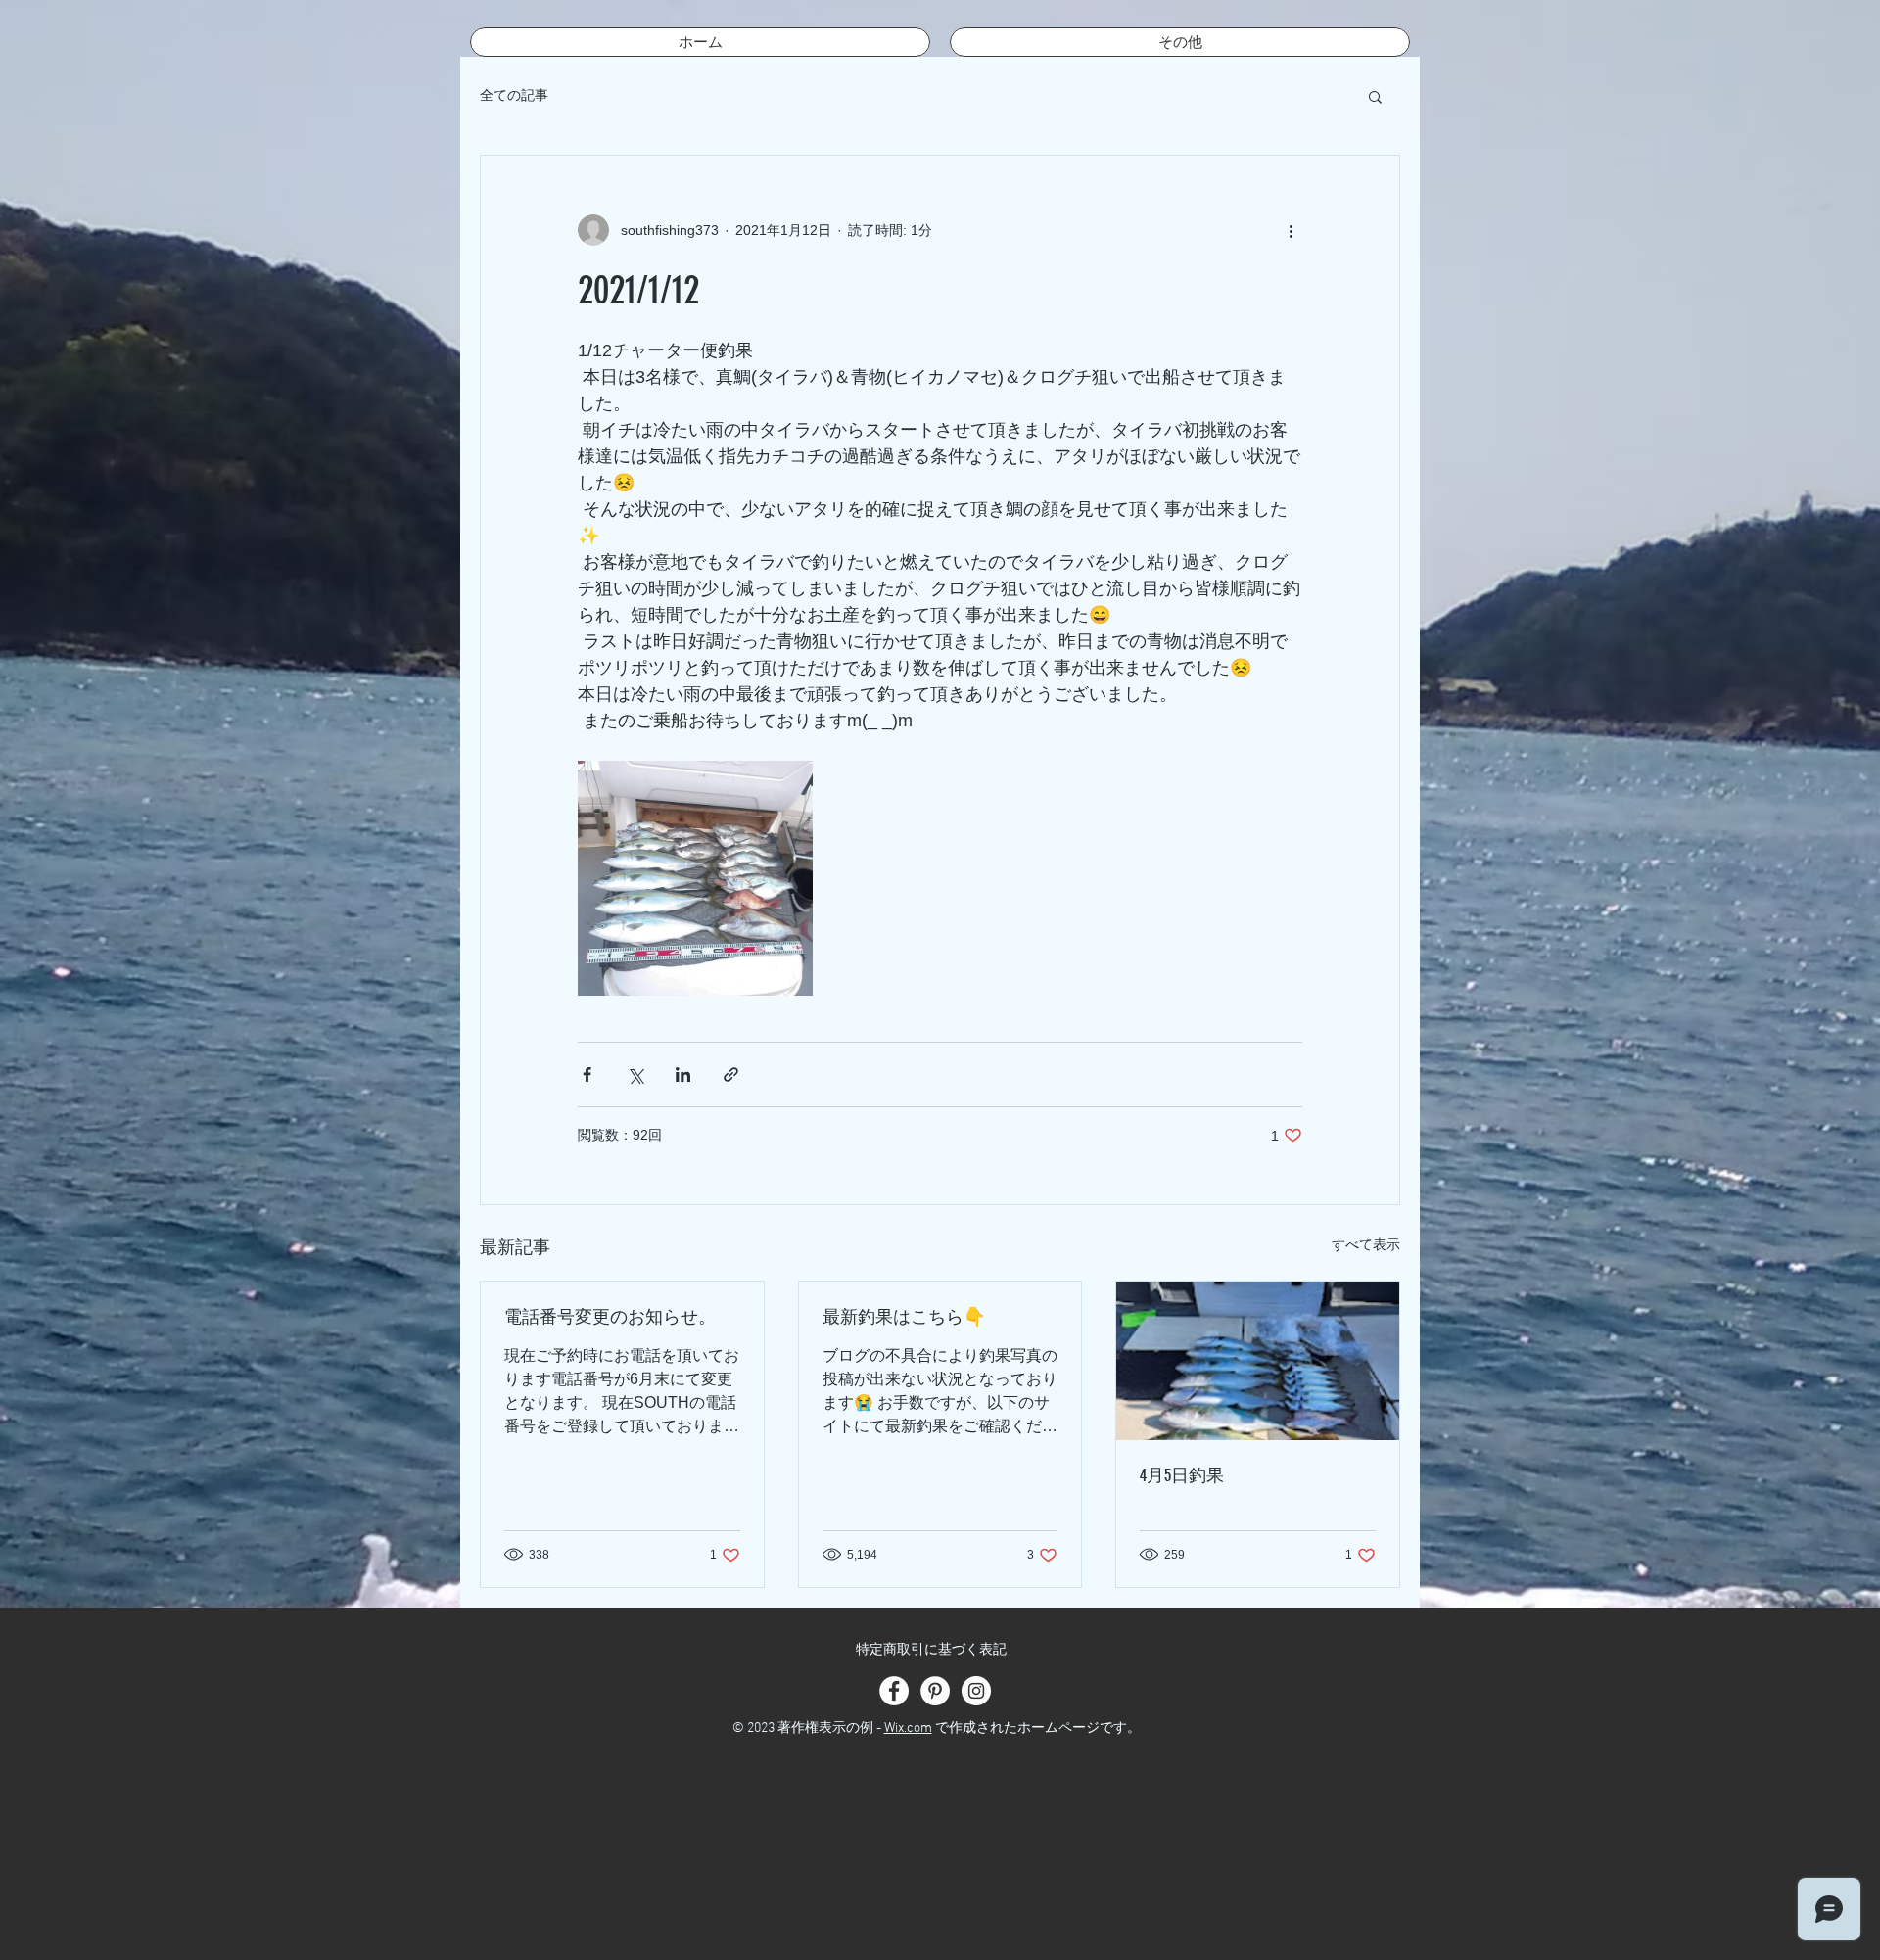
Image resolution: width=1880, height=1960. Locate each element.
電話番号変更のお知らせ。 (610, 1317)
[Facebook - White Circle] (894, 1691)
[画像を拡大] (695, 878)
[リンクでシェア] (731, 1074)
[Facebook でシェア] (587, 1074)
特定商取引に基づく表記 (931, 1650)
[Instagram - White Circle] (976, 1691)
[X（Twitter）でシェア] (635, 1074)
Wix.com (908, 1728)
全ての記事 (514, 95)
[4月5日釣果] (1258, 1361)
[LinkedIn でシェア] (683, 1074)
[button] (1375, 96)
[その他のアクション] (1291, 230)
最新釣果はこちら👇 (904, 1317)
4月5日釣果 (1182, 1475)
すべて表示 (1366, 1244)
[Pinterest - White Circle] (935, 1691)
